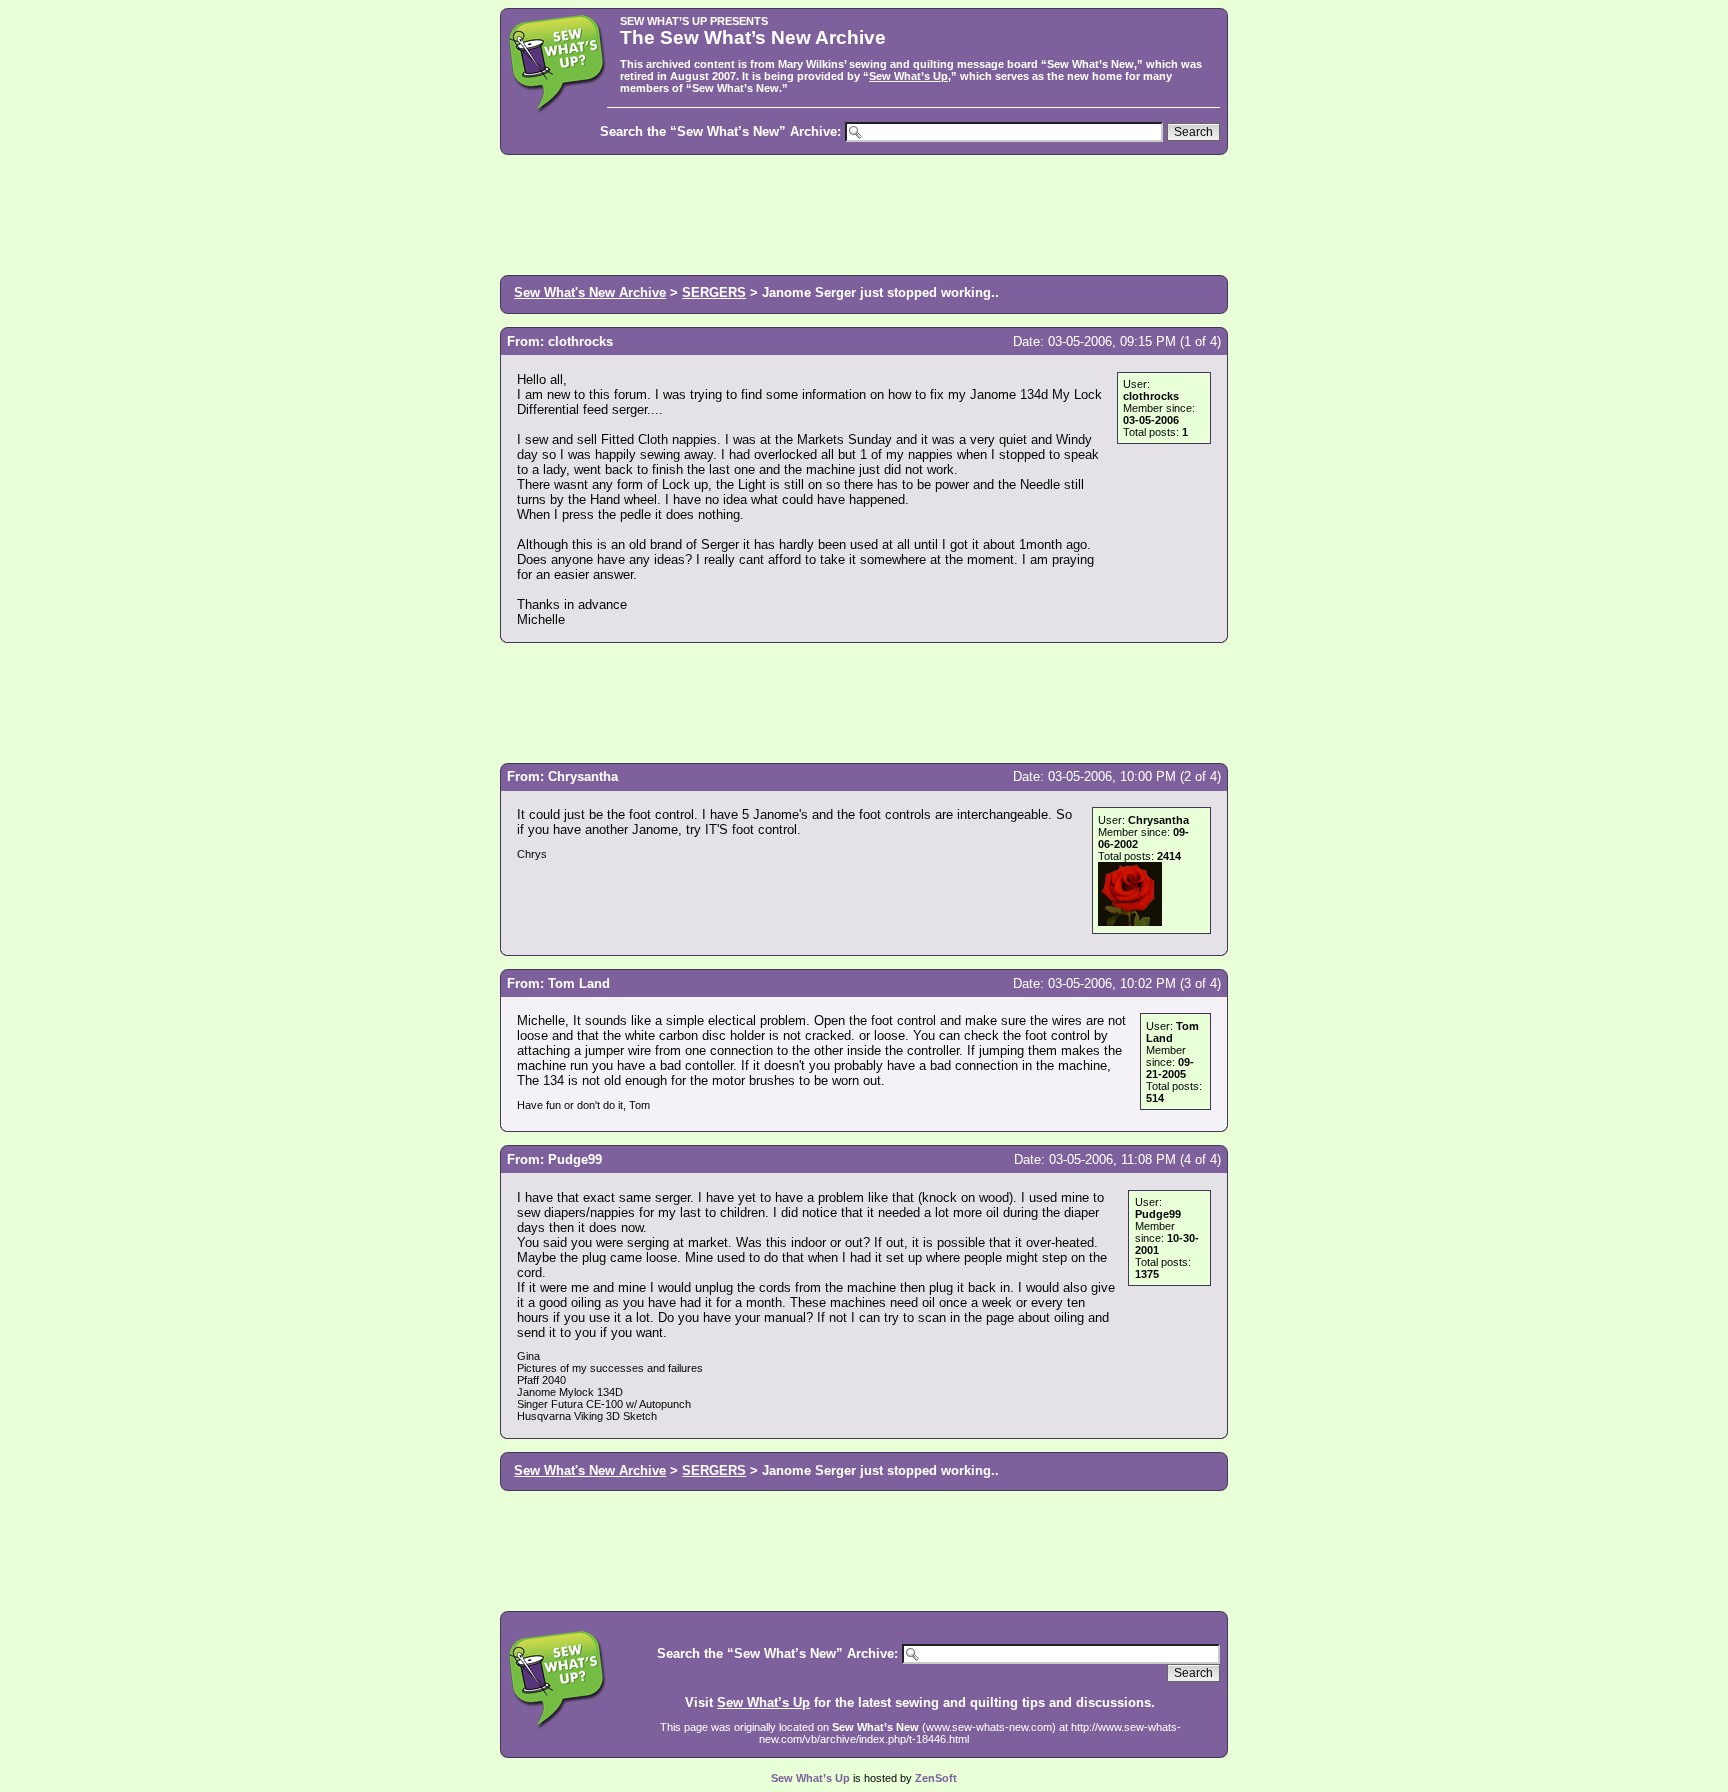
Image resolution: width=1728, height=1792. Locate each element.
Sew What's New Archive (590, 292)
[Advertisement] (864, 213)
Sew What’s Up (908, 76)
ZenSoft (936, 1778)
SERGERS (714, 292)
